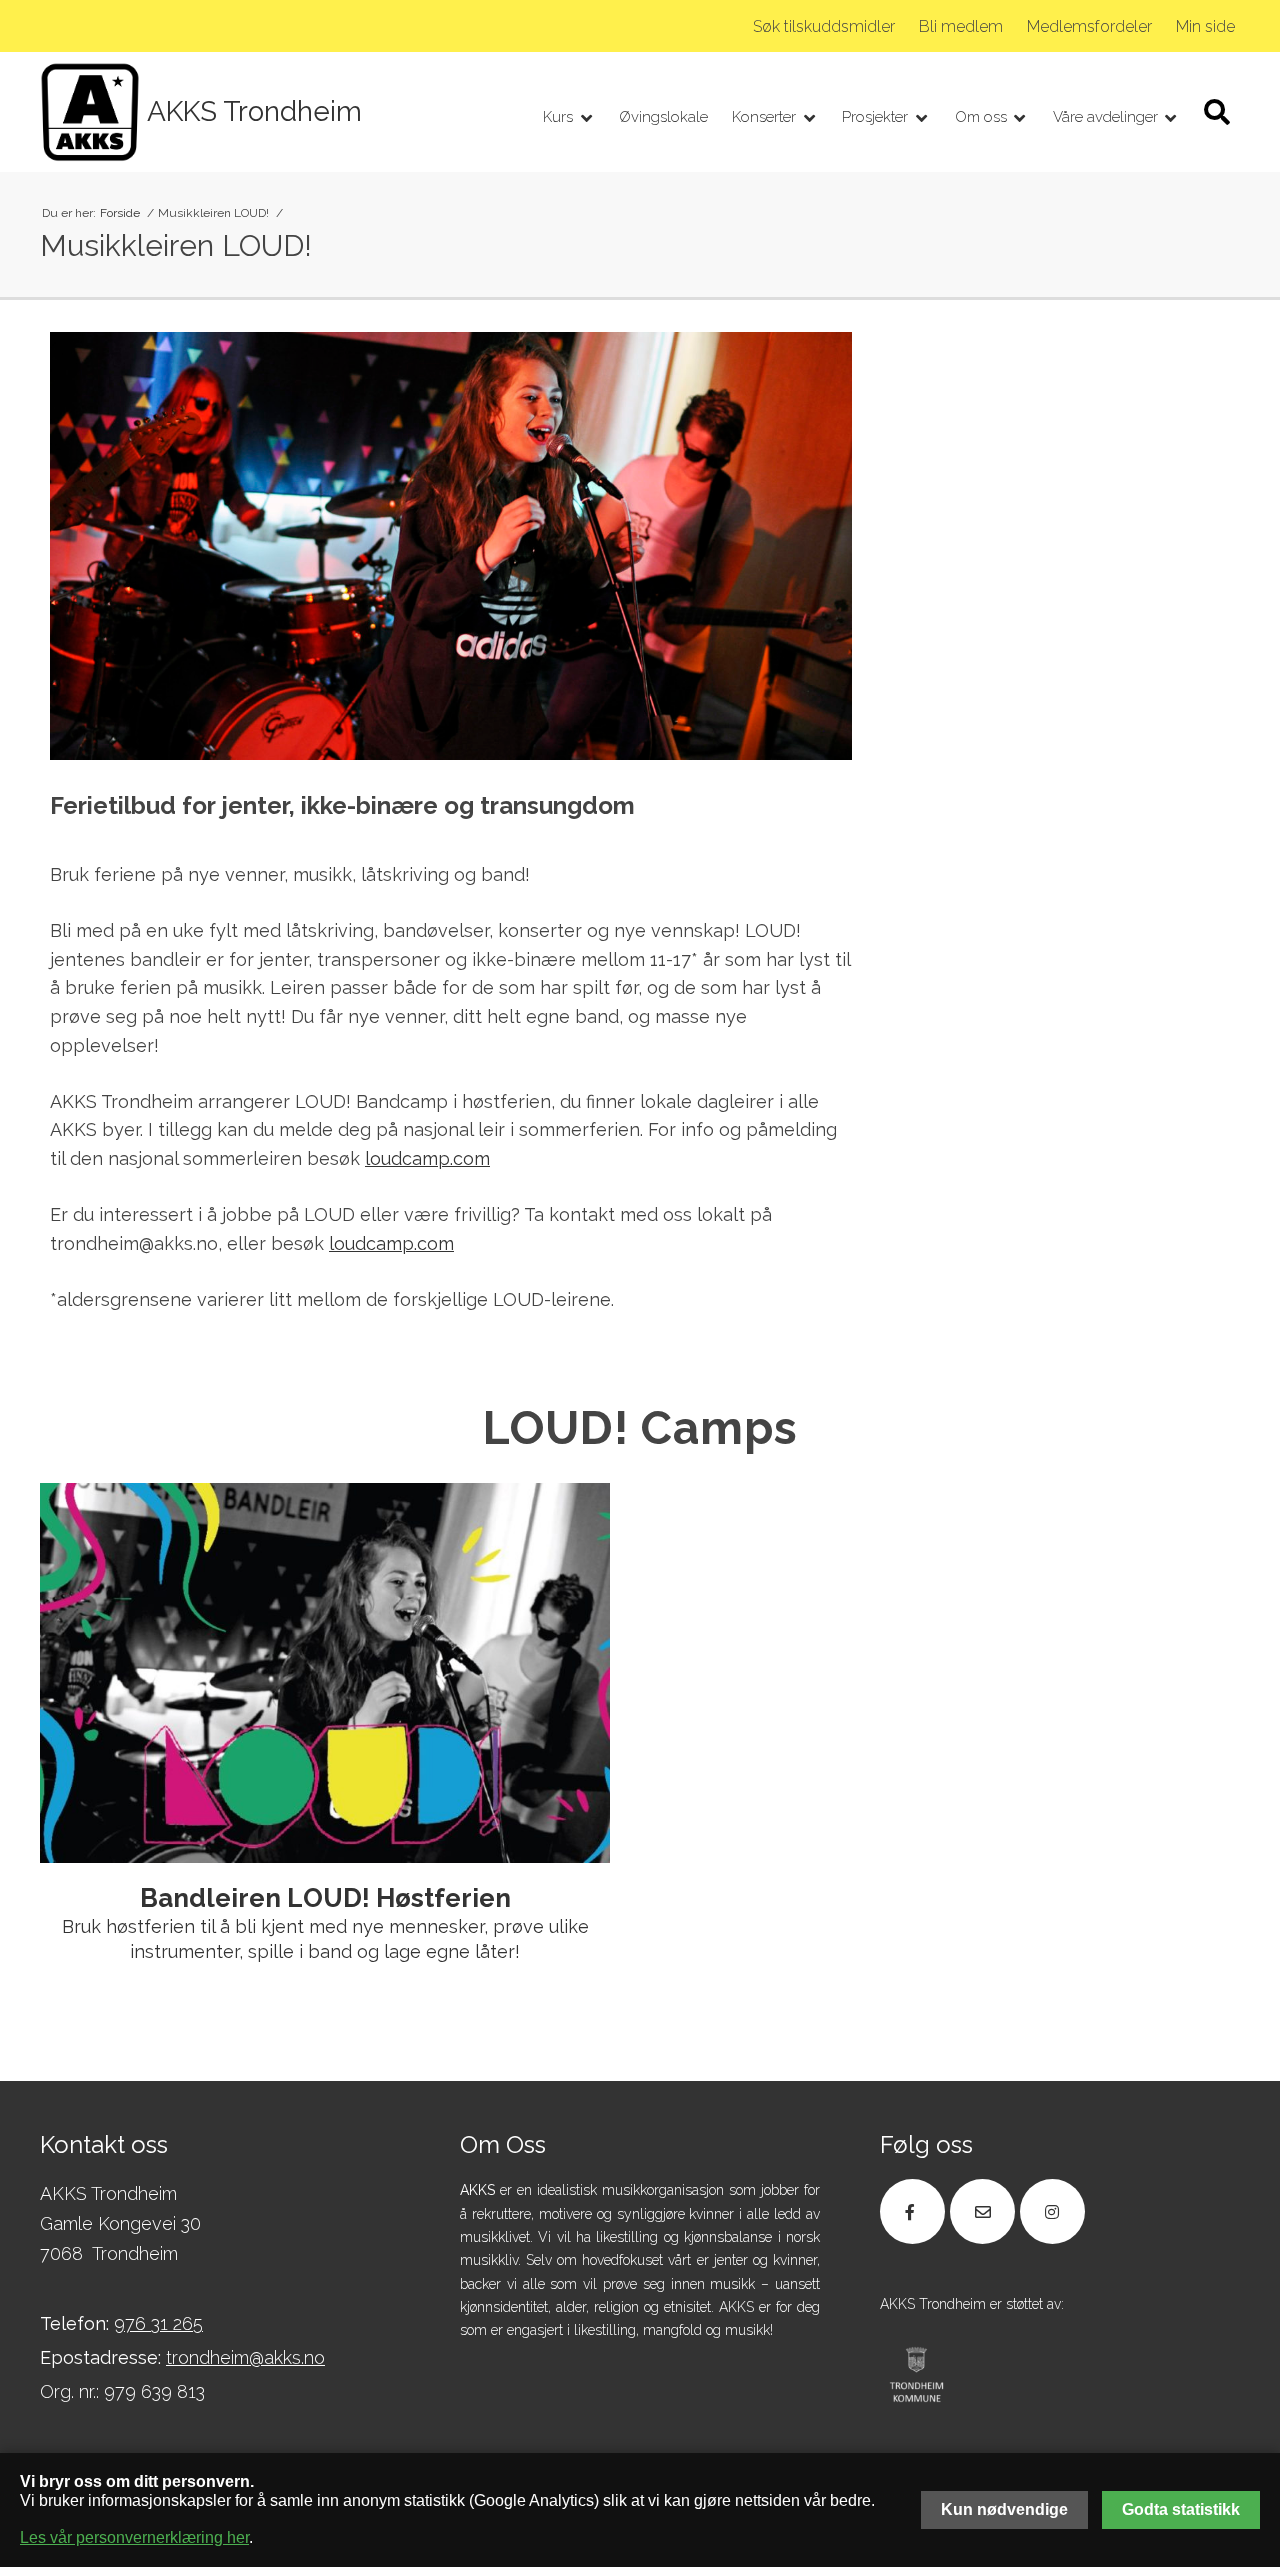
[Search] (1217, 112)
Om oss (983, 117)
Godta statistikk (1181, 2509)
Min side (1205, 26)
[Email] (982, 2211)
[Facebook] (912, 2211)
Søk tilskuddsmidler (824, 26)
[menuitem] (824, 27)
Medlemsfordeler (1089, 26)
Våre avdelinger (1107, 117)
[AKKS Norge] (90, 112)
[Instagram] (1052, 2211)
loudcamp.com (427, 1158)
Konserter (766, 117)
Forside (121, 213)
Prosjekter (877, 117)
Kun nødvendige (1004, 2509)
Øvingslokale (663, 117)
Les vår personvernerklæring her (134, 2537)
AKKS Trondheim (254, 112)
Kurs (560, 117)
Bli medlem (961, 26)
